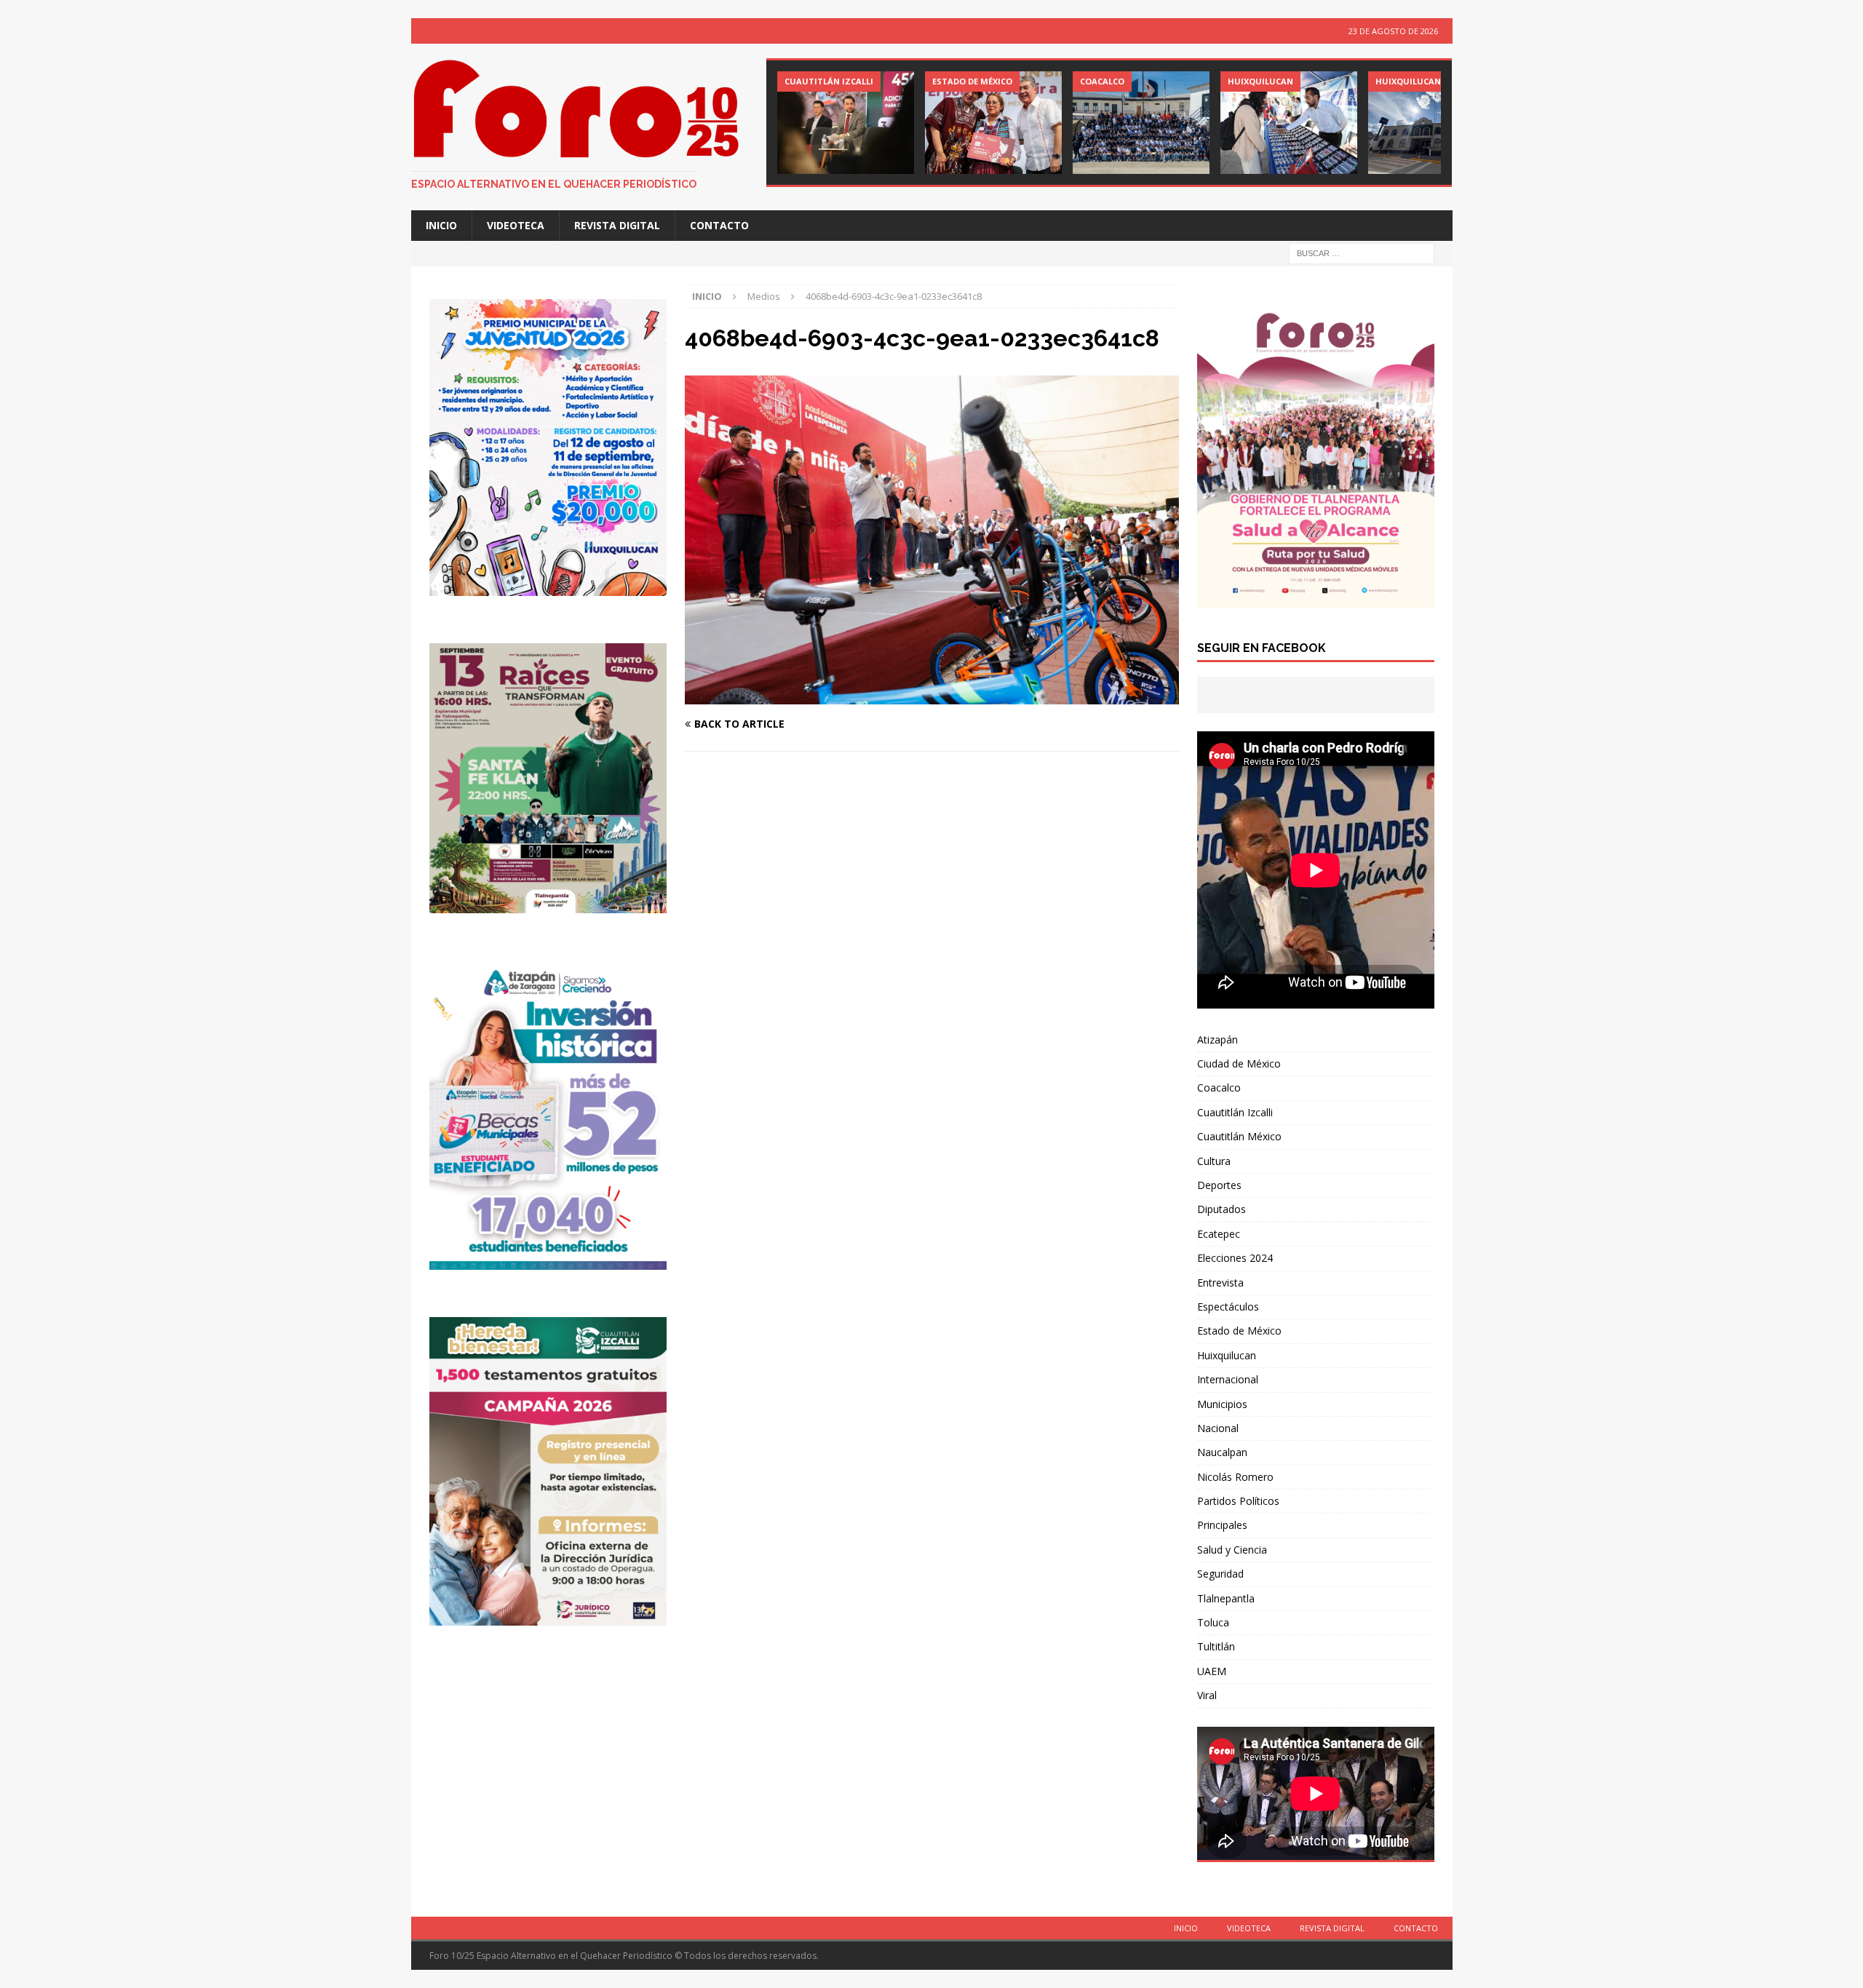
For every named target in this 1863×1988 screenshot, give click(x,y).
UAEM (1212, 1671)
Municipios (1222, 1404)
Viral (1207, 1695)
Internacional (1228, 1379)
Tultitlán (1216, 1646)
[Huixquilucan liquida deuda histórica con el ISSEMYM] (1437, 123)
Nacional (1218, 1428)
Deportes (1219, 1185)
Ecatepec (1219, 1234)
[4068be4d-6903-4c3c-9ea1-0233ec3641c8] (931, 695)
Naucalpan (1222, 1452)
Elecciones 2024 (1235, 1258)
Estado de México (1239, 1331)
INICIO (441, 225)
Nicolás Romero (1235, 1477)
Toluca (1213, 1622)
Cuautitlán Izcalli (1235, 1112)
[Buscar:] (1362, 253)
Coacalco (1219, 1088)
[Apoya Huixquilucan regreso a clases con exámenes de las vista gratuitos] (1289, 123)
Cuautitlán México (1239, 1136)
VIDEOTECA (516, 225)
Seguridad (1220, 1574)
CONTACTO (719, 225)
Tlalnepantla (1226, 1598)
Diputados (1222, 1209)
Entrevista (1220, 1283)
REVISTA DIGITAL (617, 225)
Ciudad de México (1239, 1063)
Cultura (1214, 1161)
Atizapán (1217, 1039)
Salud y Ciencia (1232, 1550)
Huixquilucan (1227, 1355)
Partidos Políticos (1238, 1501)
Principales (1222, 1525)
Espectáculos (1228, 1307)
